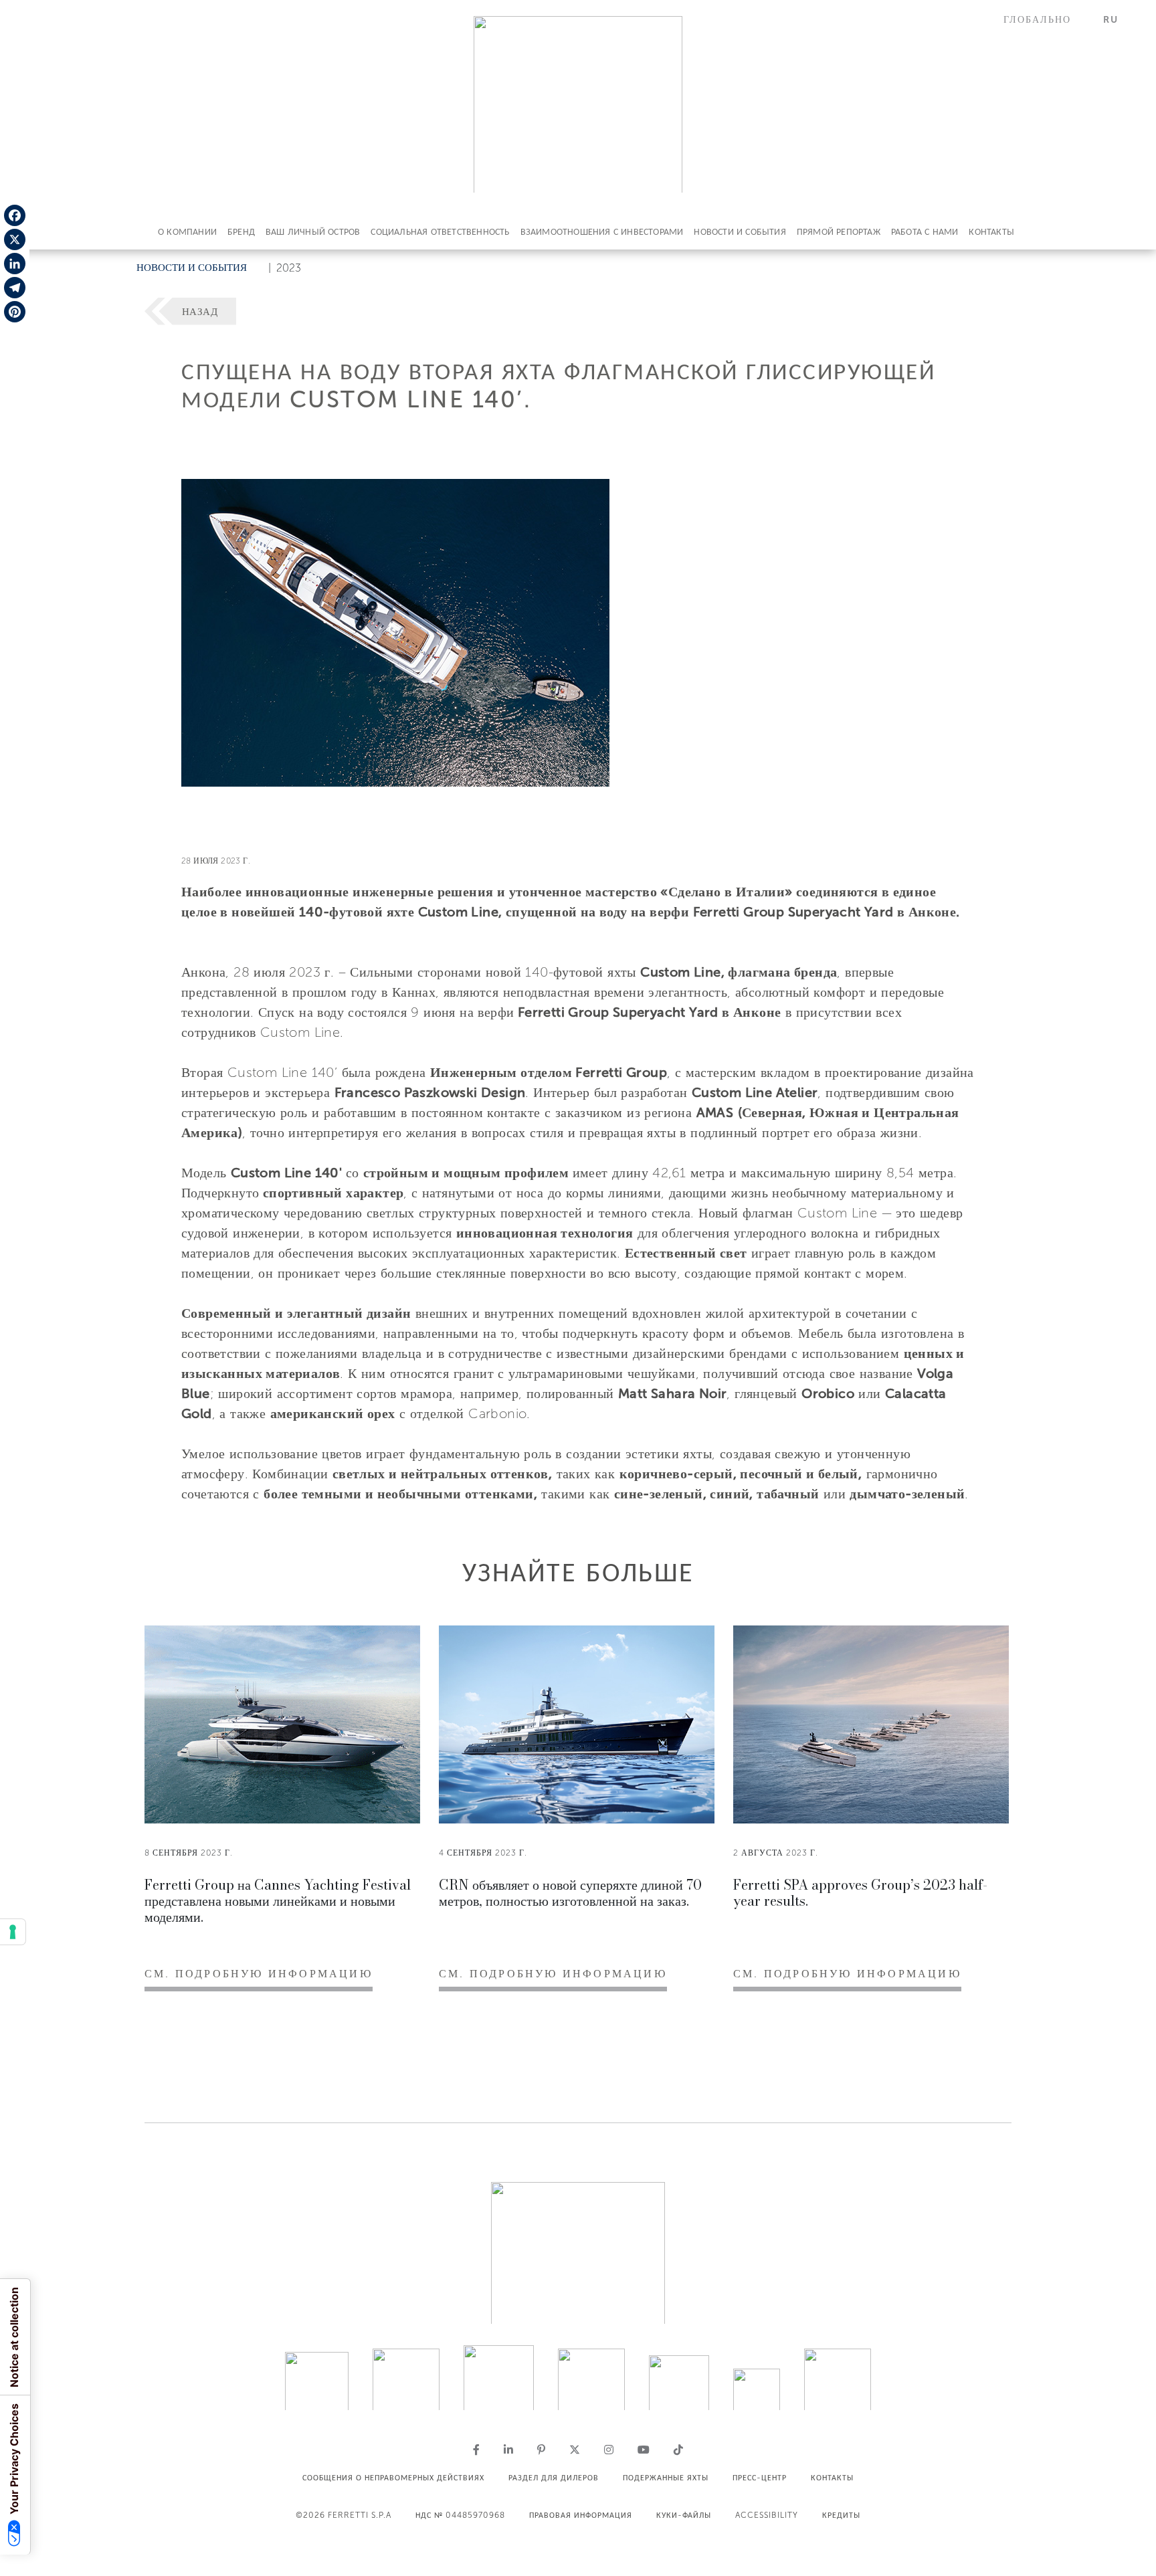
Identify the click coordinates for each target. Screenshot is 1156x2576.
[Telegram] (15, 288)
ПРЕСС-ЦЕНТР (760, 2478)
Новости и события (740, 232)
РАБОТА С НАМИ (925, 232)
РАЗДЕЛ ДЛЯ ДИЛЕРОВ (554, 2478)
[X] (15, 239)
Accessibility (767, 2515)
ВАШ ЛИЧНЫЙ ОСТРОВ (313, 232)
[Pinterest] (15, 312)
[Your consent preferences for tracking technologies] (13, 1932)
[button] (1045, 20)
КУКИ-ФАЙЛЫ (684, 2515)
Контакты (991, 232)
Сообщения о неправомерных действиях (393, 2478)
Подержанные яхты (666, 2478)
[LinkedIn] (15, 264)
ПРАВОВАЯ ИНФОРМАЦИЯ (581, 2515)
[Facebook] (15, 215)
